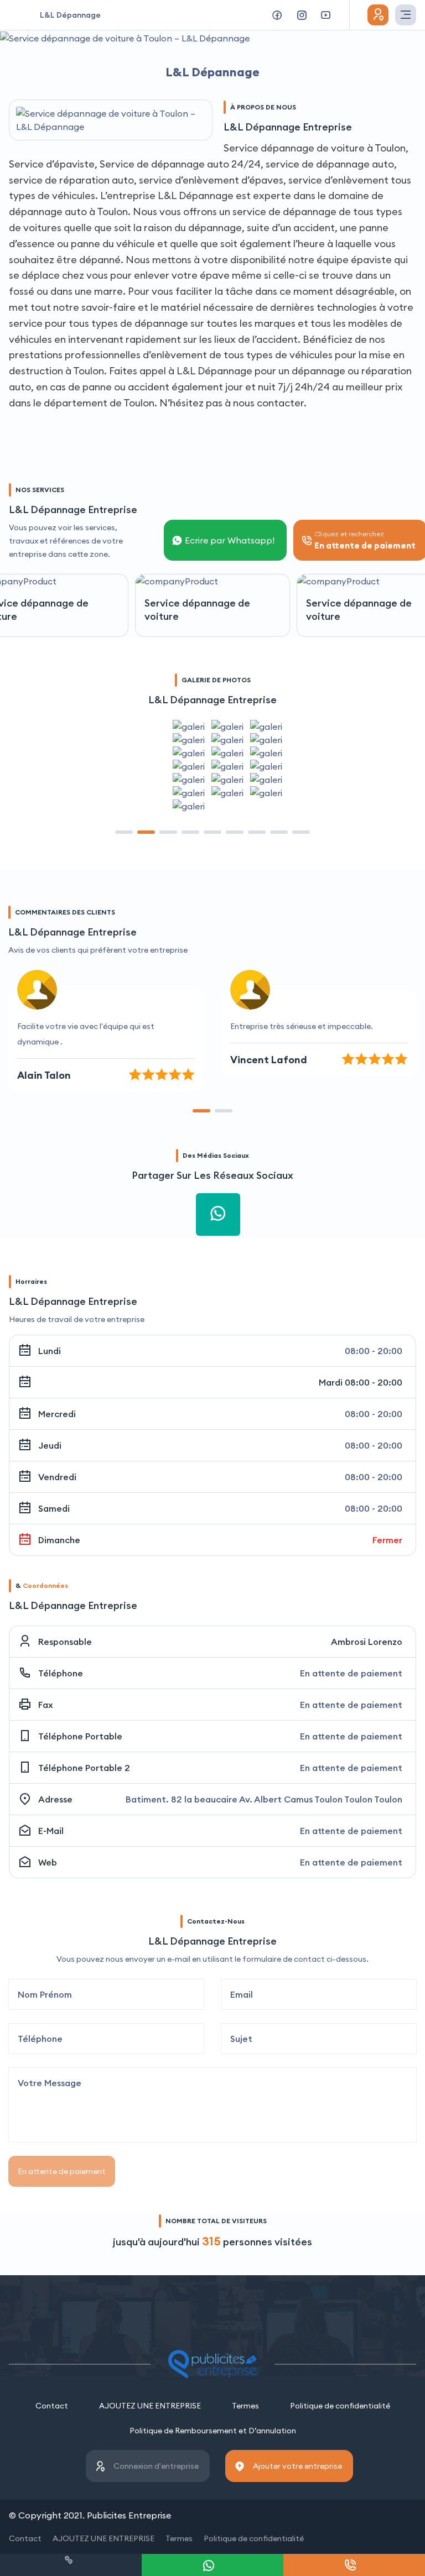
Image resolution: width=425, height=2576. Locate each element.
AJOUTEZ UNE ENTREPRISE (150, 2406)
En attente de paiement (62, 2171)
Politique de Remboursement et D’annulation (213, 2431)
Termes (245, 2406)
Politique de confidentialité (340, 2406)
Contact (52, 2406)
